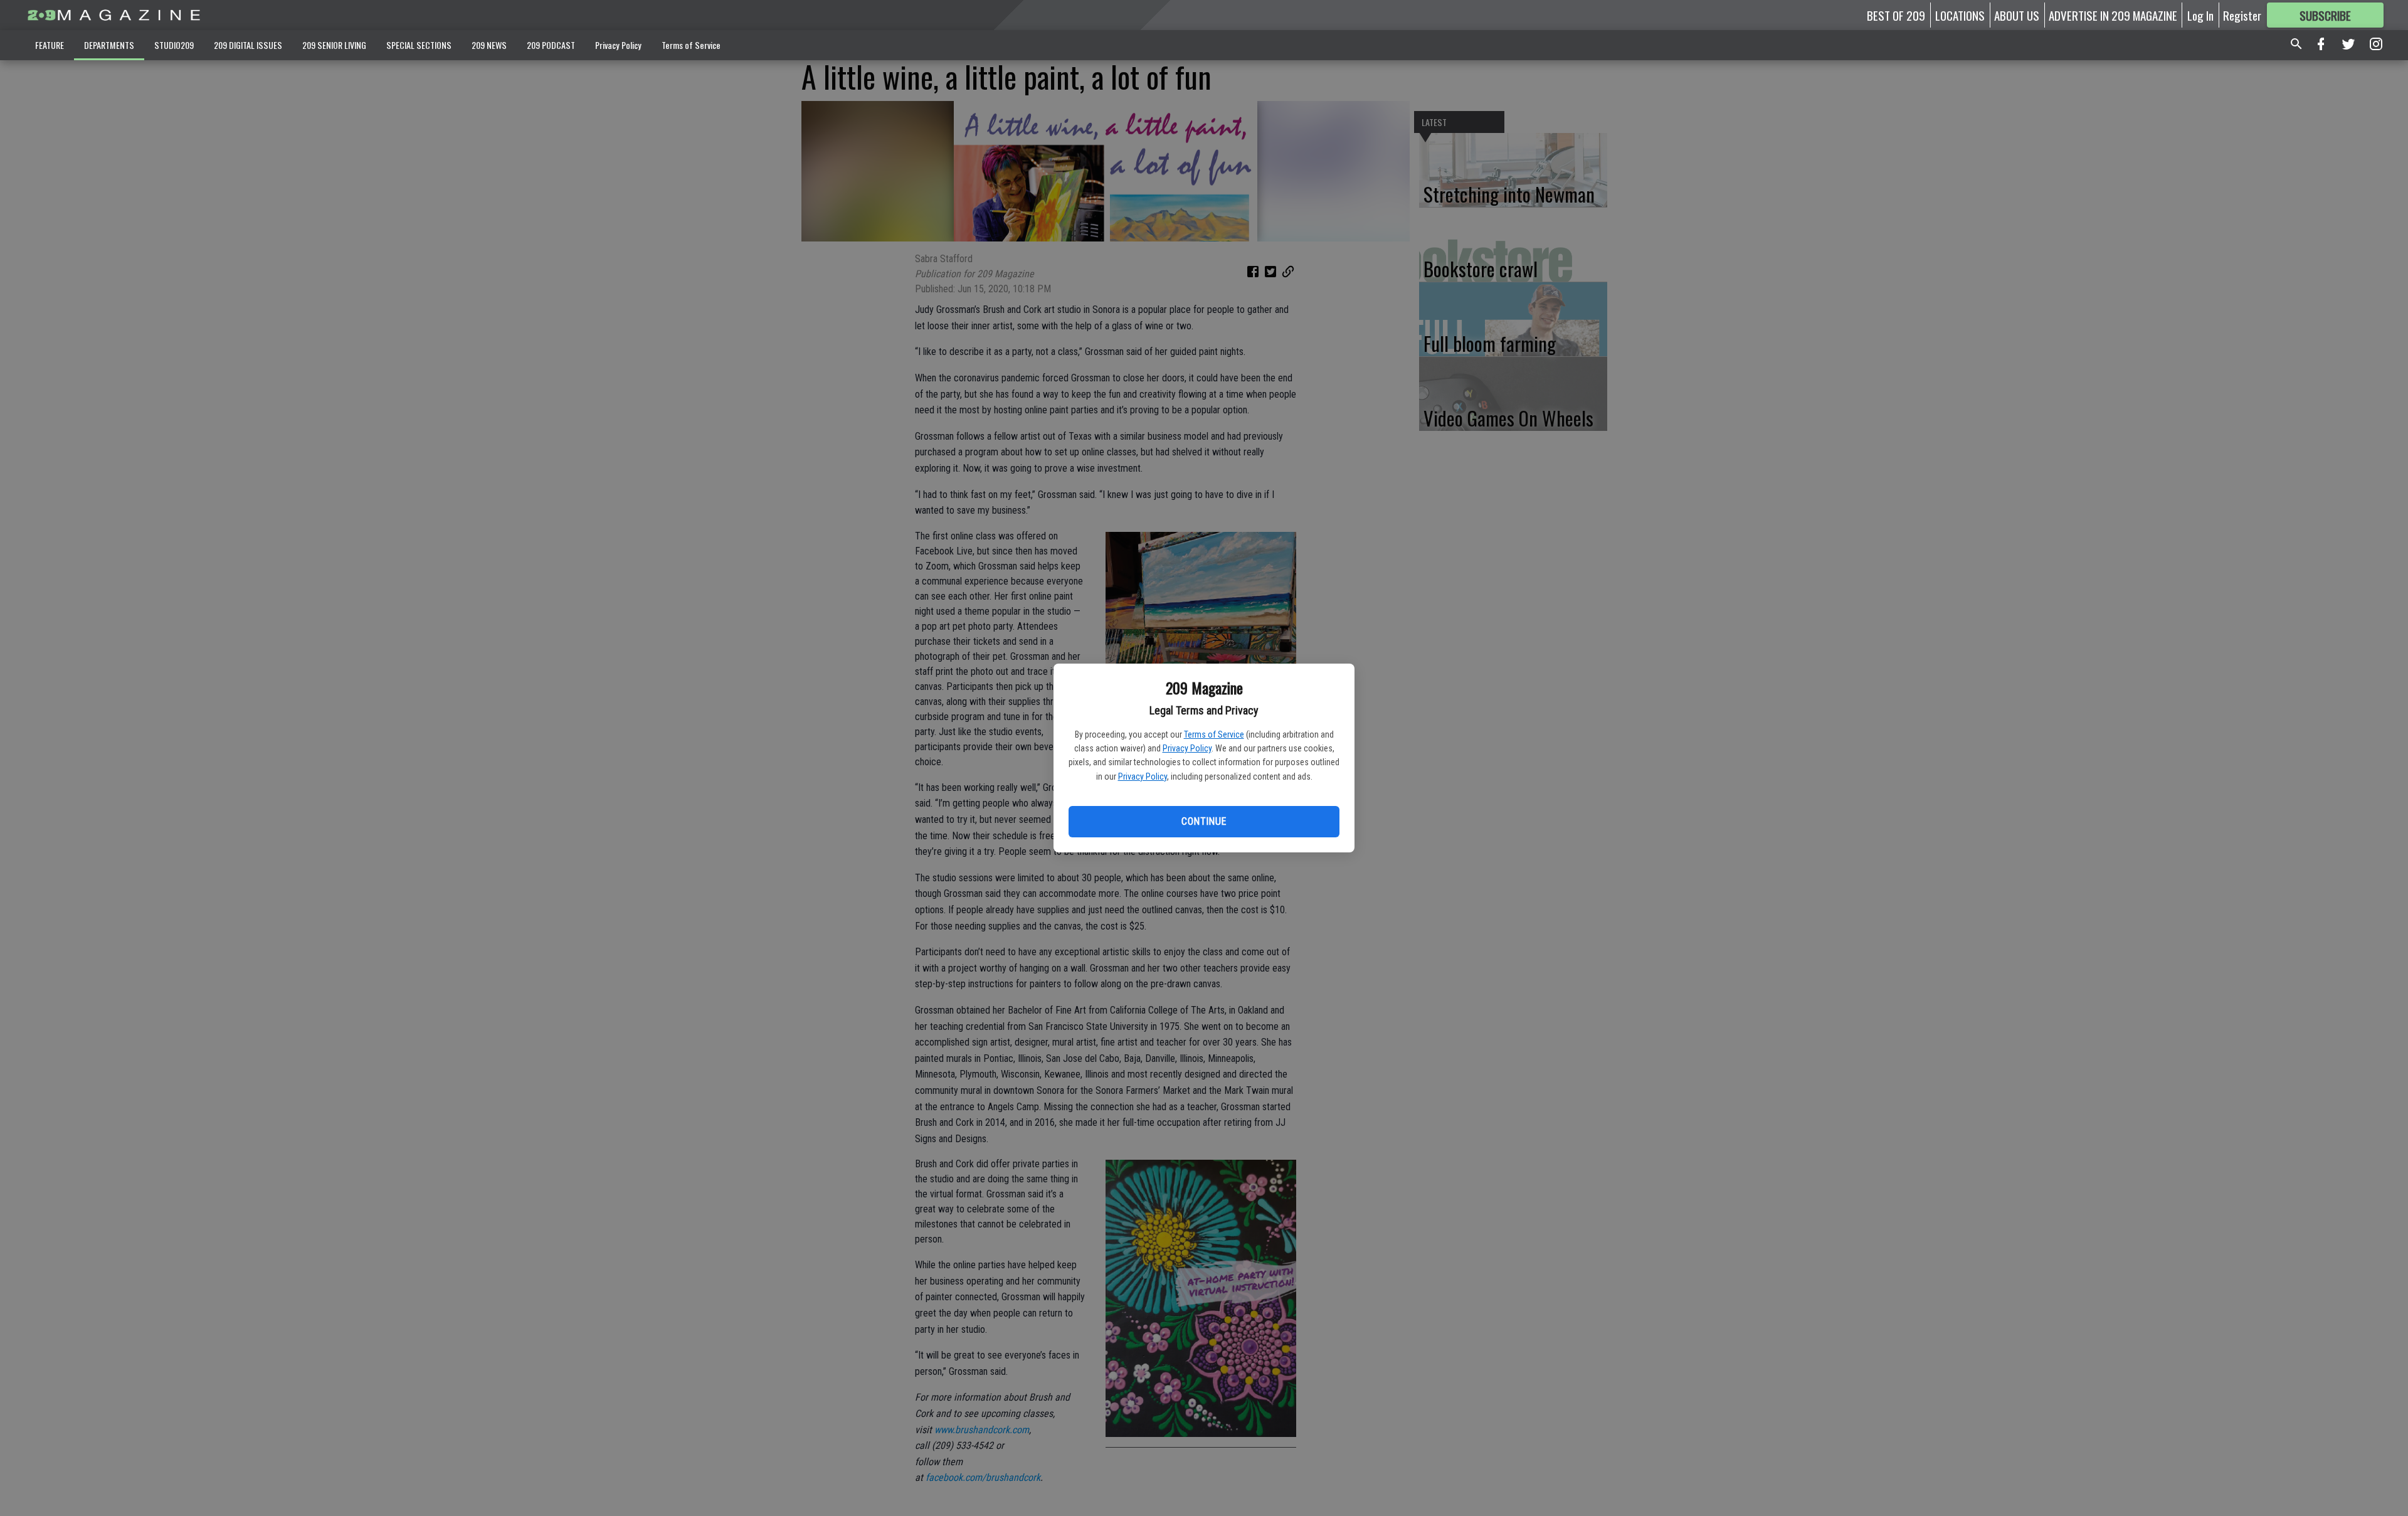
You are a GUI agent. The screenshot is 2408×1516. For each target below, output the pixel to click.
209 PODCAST (551, 45)
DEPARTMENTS (109, 45)
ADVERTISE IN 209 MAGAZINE (2113, 15)
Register (2242, 15)
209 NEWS (489, 45)
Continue (1204, 821)
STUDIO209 (174, 45)
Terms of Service (1214, 734)
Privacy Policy (1187, 748)
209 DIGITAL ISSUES (248, 45)
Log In (2200, 15)
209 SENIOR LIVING (334, 45)
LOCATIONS (1960, 15)
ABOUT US (2017, 15)
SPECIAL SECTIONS (419, 45)
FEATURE (50, 45)
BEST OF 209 (1896, 15)
